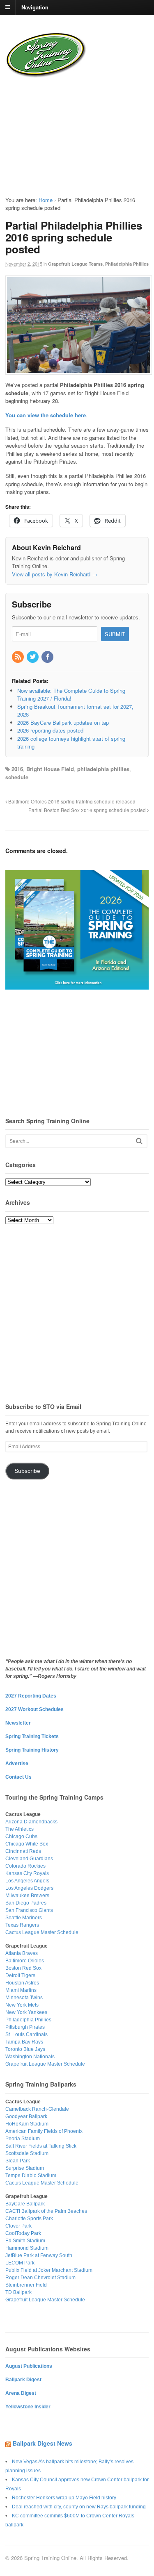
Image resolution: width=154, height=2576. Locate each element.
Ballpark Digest (23, 2380)
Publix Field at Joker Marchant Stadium (49, 2270)
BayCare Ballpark (25, 2204)
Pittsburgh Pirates (25, 2027)
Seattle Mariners (24, 1918)
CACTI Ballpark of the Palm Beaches (46, 2211)
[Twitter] (33, 657)
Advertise (17, 1764)
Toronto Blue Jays (25, 2049)
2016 (17, 769)
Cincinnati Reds (23, 1851)
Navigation (35, 7)
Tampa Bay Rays (24, 2042)
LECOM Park (20, 2263)
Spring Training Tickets (32, 1736)
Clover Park (18, 2226)
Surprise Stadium (25, 2168)
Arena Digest (21, 2393)
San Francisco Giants (29, 1910)
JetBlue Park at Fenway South (39, 2255)
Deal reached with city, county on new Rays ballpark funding (79, 2507)
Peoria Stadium (23, 2139)
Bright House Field (50, 769)
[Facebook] (48, 657)
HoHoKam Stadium (27, 2124)
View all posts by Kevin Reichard (55, 574)
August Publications (29, 2366)
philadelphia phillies (103, 769)
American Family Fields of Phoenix (44, 2131)
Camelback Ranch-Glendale (37, 2109)
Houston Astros (22, 1983)
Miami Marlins (21, 1990)
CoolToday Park (23, 2233)
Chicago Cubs (21, 1836)
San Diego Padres (26, 1903)
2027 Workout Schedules (34, 1709)
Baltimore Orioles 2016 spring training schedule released (71, 801)
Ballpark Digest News (43, 2443)
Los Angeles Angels (27, 1881)
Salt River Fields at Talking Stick (41, 2146)
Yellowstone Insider (28, 2407)
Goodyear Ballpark (26, 2116)
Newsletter (18, 1723)
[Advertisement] (55, 130)
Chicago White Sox (27, 1844)
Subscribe (27, 1471)
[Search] (139, 1141)
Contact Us (18, 1777)
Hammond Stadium (27, 2248)
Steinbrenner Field (26, 2285)
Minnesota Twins (24, 1998)
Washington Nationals (30, 2057)
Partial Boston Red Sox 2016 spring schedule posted (88, 810)
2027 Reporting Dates (31, 1696)
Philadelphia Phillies (127, 264)
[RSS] (18, 657)
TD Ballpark (18, 2292)
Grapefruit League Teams (75, 264)
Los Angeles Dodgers (29, 1888)
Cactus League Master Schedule (42, 1932)
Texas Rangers (22, 1925)
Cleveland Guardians (29, 1859)
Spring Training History (32, 1750)
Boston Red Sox (23, 1968)
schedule (17, 777)
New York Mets (22, 2005)
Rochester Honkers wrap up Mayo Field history (64, 2498)
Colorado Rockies (25, 1866)
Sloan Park (18, 2161)
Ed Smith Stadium (25, 2241)
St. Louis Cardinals (26, 2034)
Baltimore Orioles (25, 1961)
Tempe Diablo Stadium (31, 2175)
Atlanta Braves (22, 1953)
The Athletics (20, 1829)
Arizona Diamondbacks (31, 1822)
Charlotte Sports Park (29, 2219)
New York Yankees (26, 2012)
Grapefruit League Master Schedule (45, 2064)
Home (46, 200)
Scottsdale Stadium (27, 2153)
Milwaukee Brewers (27, 1896)
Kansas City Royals (27, 1873)
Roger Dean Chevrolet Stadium (40, 2278)
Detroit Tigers (20, 1975)
